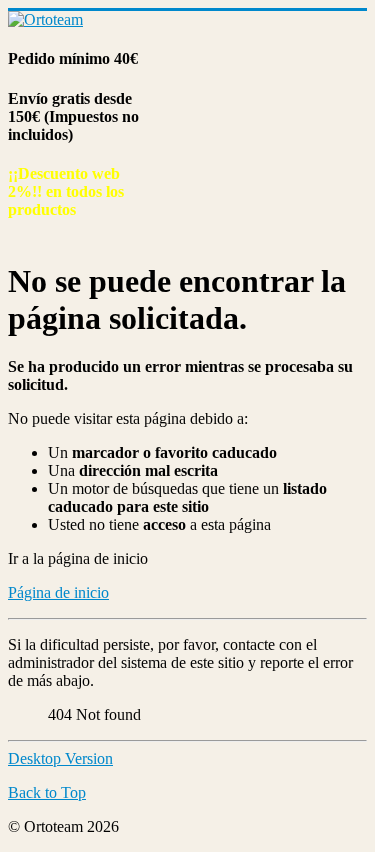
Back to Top (47, 792)
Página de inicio (58, 592)
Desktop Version (60, 758)
